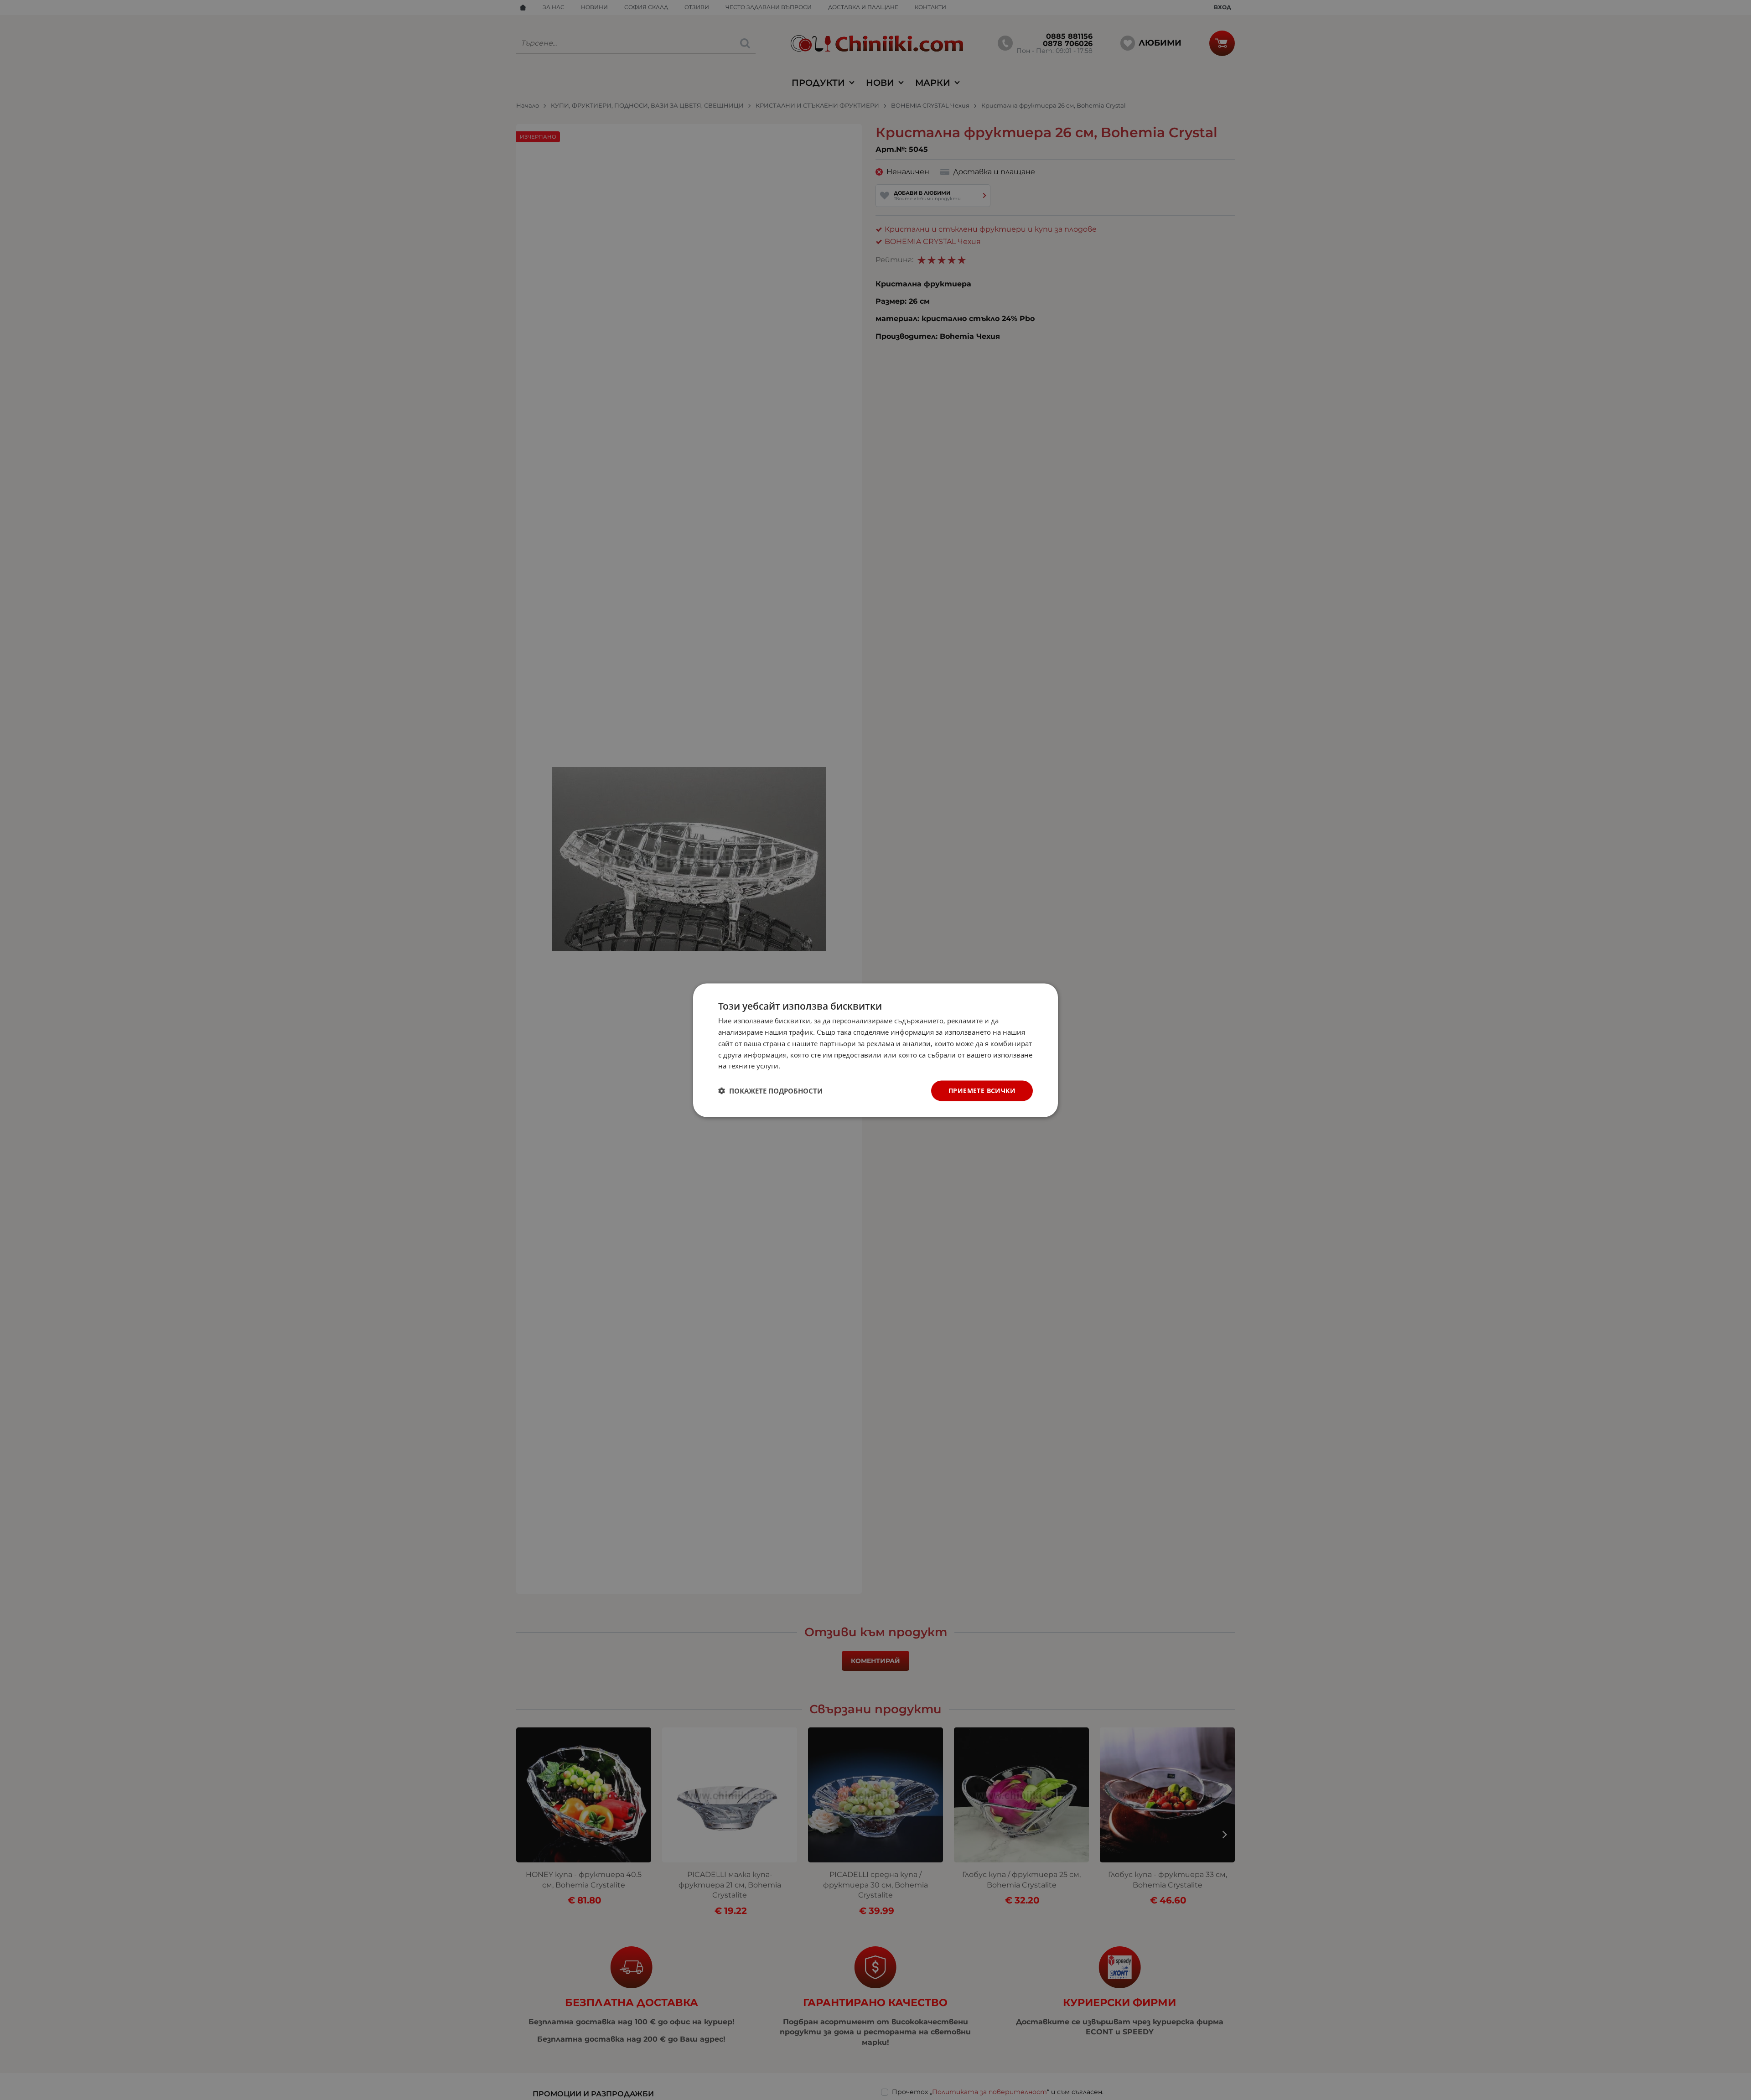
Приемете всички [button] (982, 1090)
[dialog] (875, 1050)
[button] (770, 1091)
